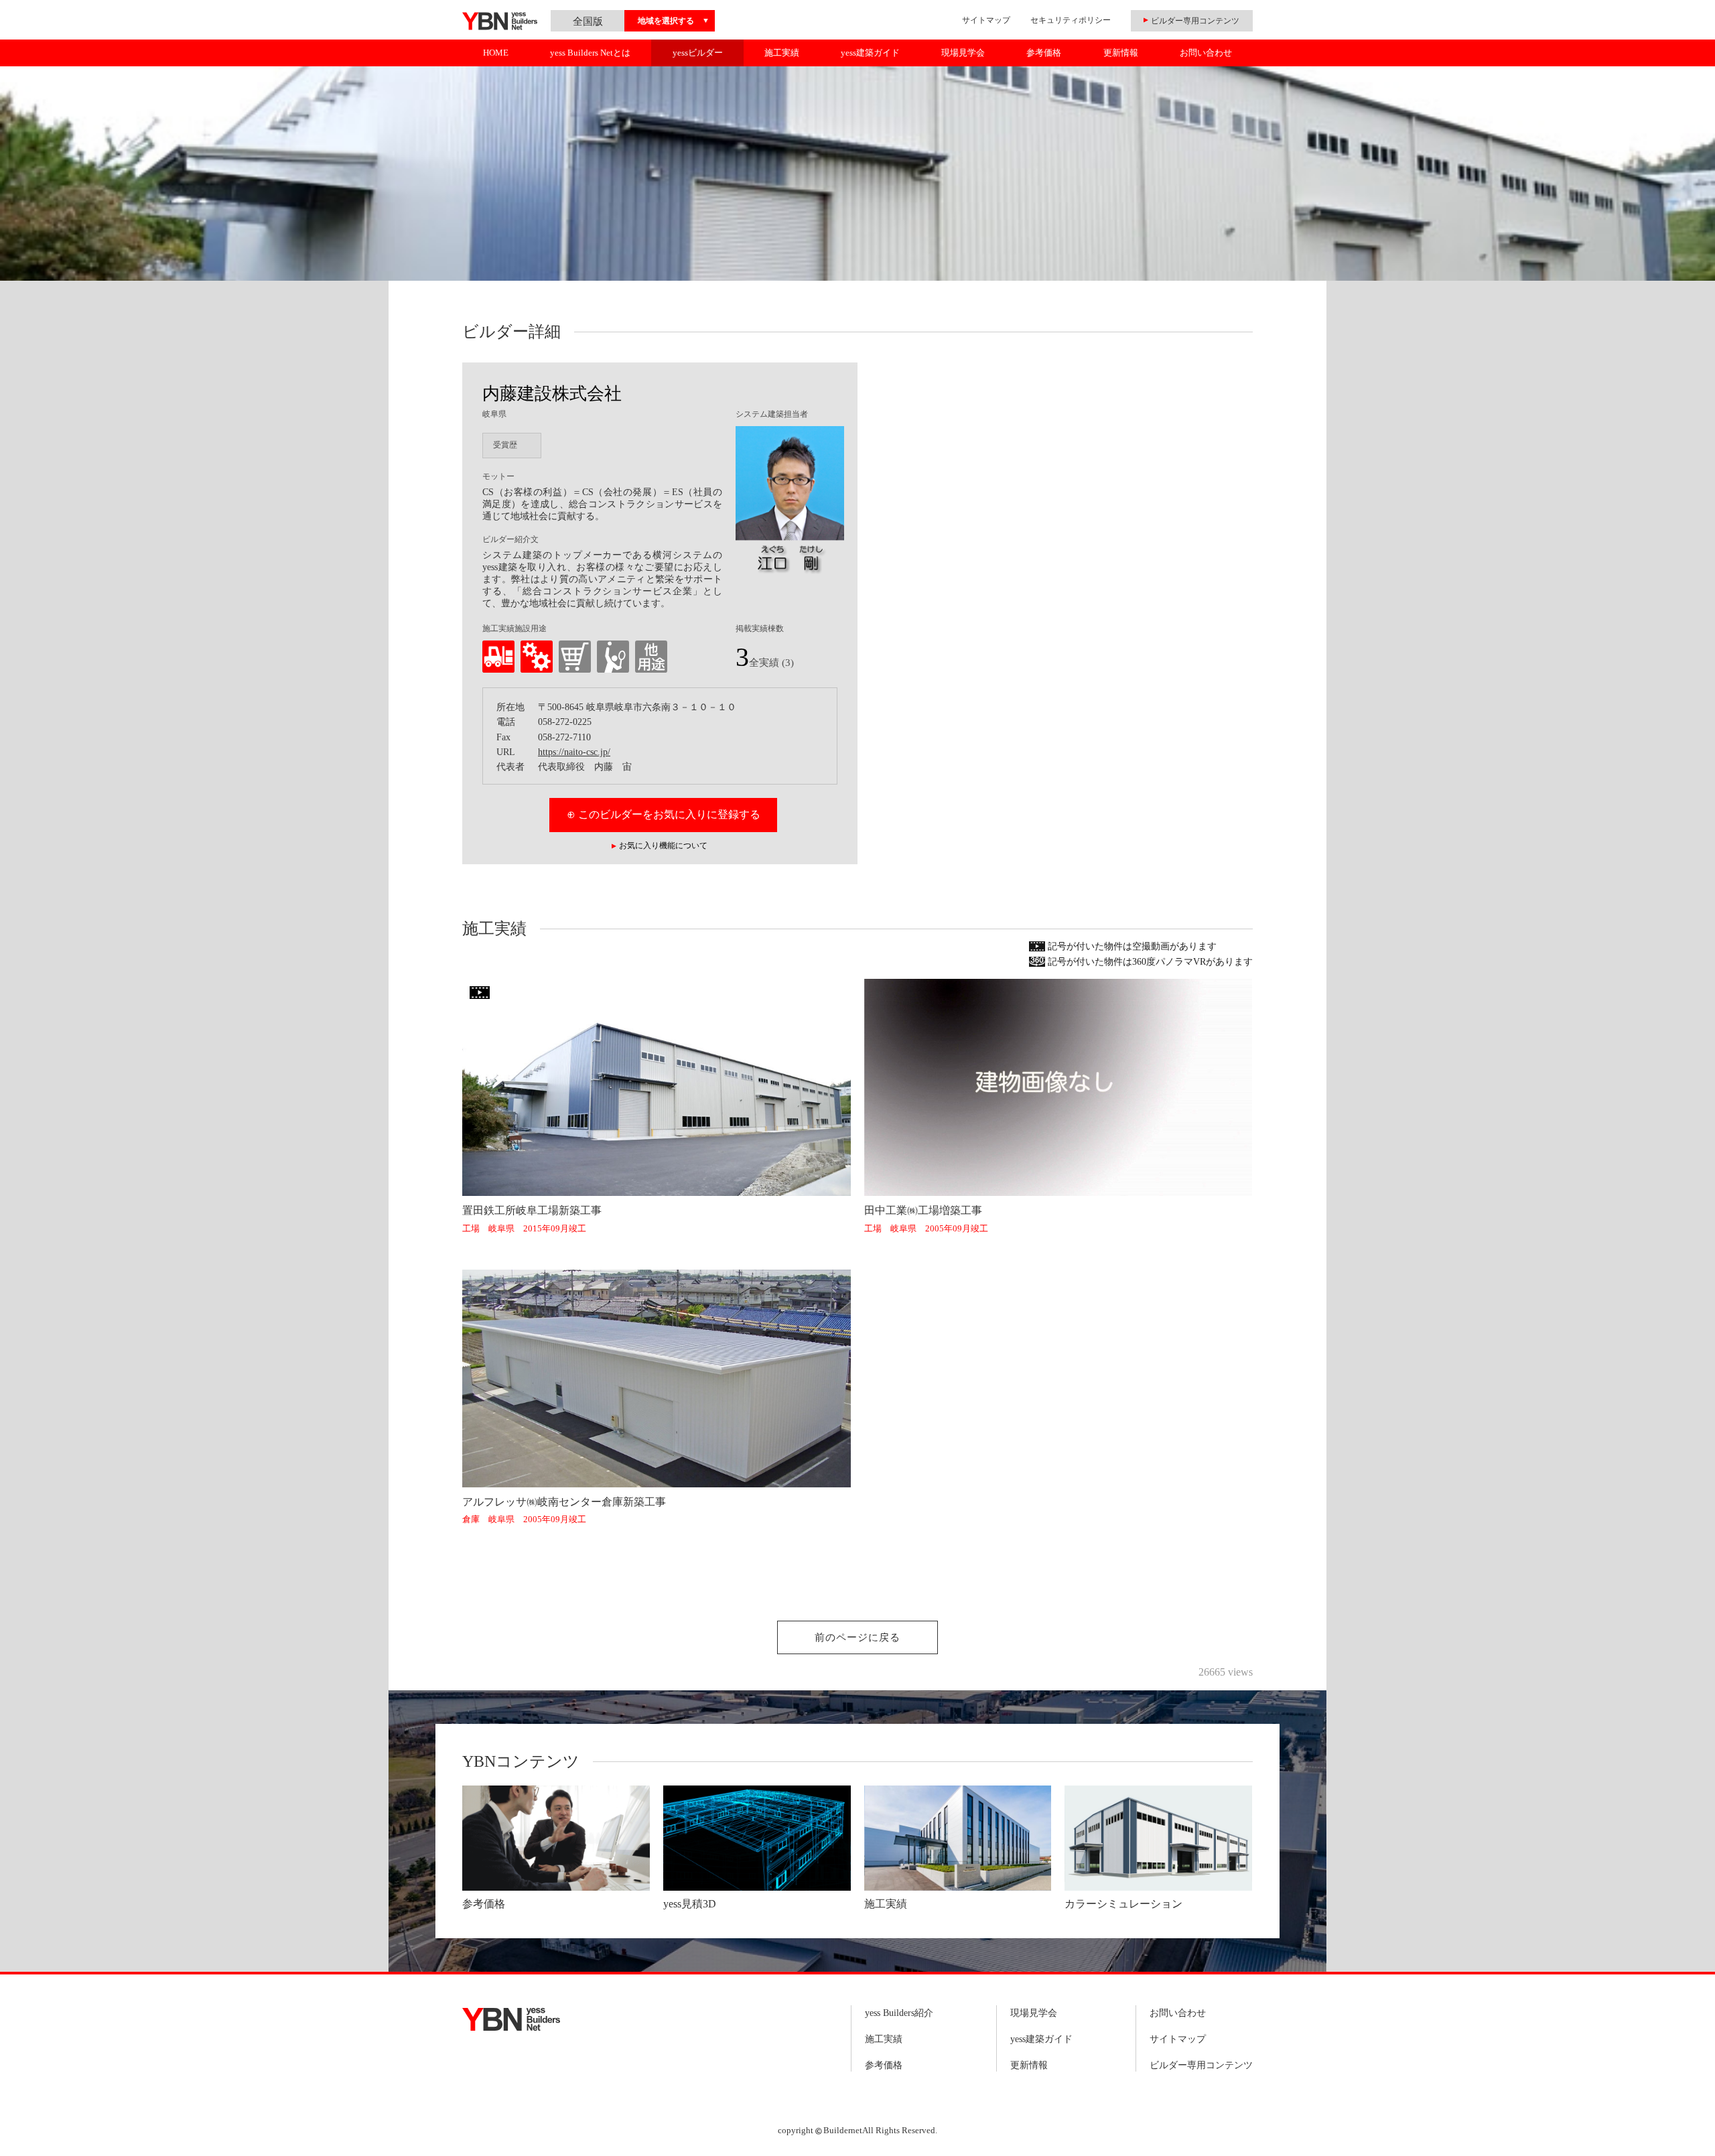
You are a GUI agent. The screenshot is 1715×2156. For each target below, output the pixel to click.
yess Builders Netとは (590, 53)
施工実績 (782, 53)
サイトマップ (986, 20)
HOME (496, 53)
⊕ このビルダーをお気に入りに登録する (664, 814)
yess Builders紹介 (899, 2013)
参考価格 (1044, 53)
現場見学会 (963, 53)
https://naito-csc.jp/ (574, 752)
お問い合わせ (1206, 53)
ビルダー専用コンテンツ (1201, 2065)
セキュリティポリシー (1071, 20)
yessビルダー (698, 53)
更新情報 (1121, 53)
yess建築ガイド (870, 53)
